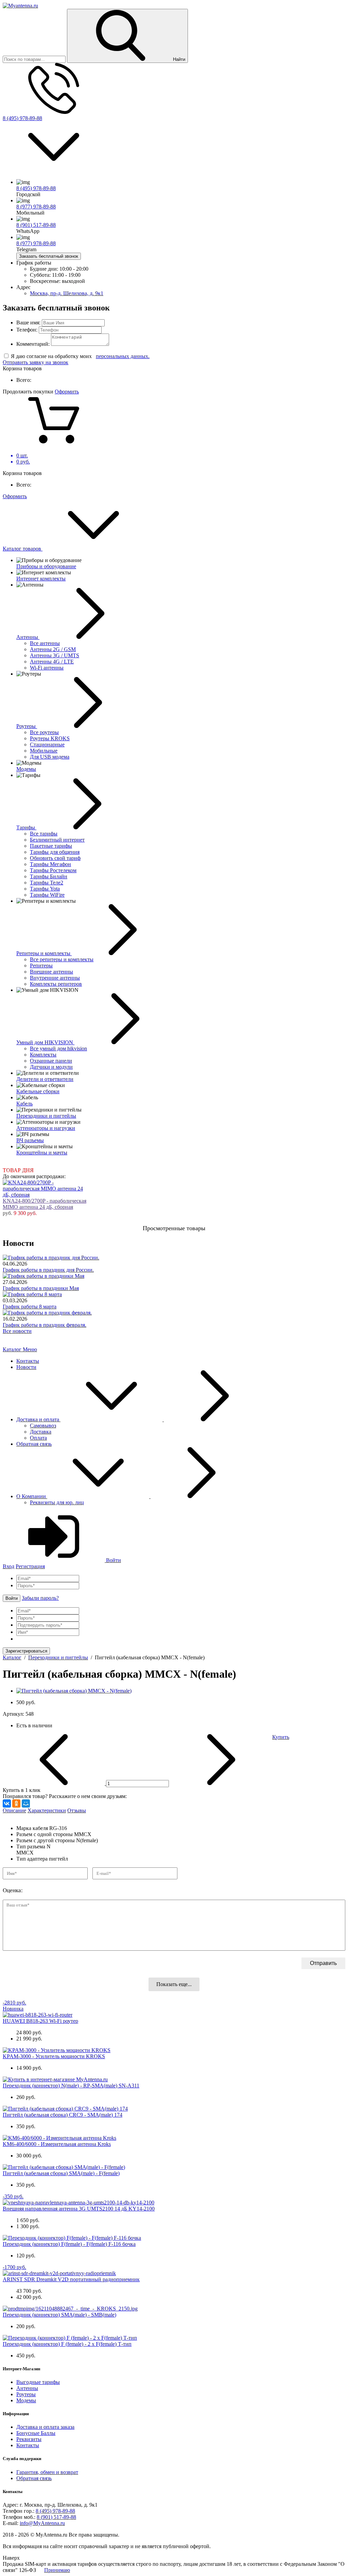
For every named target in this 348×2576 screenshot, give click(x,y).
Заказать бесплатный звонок (49, 256)
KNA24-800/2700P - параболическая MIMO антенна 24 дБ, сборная (45, 1204)
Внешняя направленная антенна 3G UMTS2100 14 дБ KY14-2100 (79, 2209)
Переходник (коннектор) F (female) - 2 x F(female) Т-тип (67, 2344)
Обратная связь (34, 1444)
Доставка (41, 1432)
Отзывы (77, 1810)
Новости (26, 1367)
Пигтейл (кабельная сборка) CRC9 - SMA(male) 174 (63, 2115)
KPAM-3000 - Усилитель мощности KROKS (54, 2056)
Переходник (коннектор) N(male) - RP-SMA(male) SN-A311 (71, 2086)
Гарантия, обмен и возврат (47, 2472)
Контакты (28, 1361)
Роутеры (26, 2394)
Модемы (26, 2400)
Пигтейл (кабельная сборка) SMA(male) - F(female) (61, 2173)
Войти (113, 1560)
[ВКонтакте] (7, 1803)
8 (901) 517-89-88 (36, 225)
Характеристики (47, 1810)
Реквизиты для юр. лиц (57, 1502)
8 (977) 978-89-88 (36, 207)
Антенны (27, 2388)
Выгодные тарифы (38, 2382)
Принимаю (57, 2570)
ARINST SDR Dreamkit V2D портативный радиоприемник (71, 2279)
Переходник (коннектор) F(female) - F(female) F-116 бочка (69, 2244)
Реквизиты (29, 2439)
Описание (14, 1810)
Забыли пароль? (40, 1598)
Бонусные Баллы (36, 2433)
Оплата (38, 1438)
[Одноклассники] (16, 1803)
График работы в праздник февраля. (45, 1325)
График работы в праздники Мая (41, 1288)
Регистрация (30, 1566)
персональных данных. (123, 356)
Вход (8, 1566)
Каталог (13, 1349)
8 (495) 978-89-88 (22, 118)
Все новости (17, 1331)
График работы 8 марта (30, 1307)
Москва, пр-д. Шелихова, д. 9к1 (67, 293)
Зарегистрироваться (26, 1651)
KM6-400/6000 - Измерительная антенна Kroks (57, 2144)
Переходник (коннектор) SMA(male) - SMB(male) (59, 2315)
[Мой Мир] (26, 1803)
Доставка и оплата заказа (45, 2427)
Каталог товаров (23, 549)
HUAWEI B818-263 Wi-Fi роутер (40, 2021)
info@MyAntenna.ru (42, 2523)
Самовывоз (43, 1426)
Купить (281, 1737)
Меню (30, 1349)
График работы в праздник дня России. (48, 1270)
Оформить (67, 392)
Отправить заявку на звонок (36, 362)
